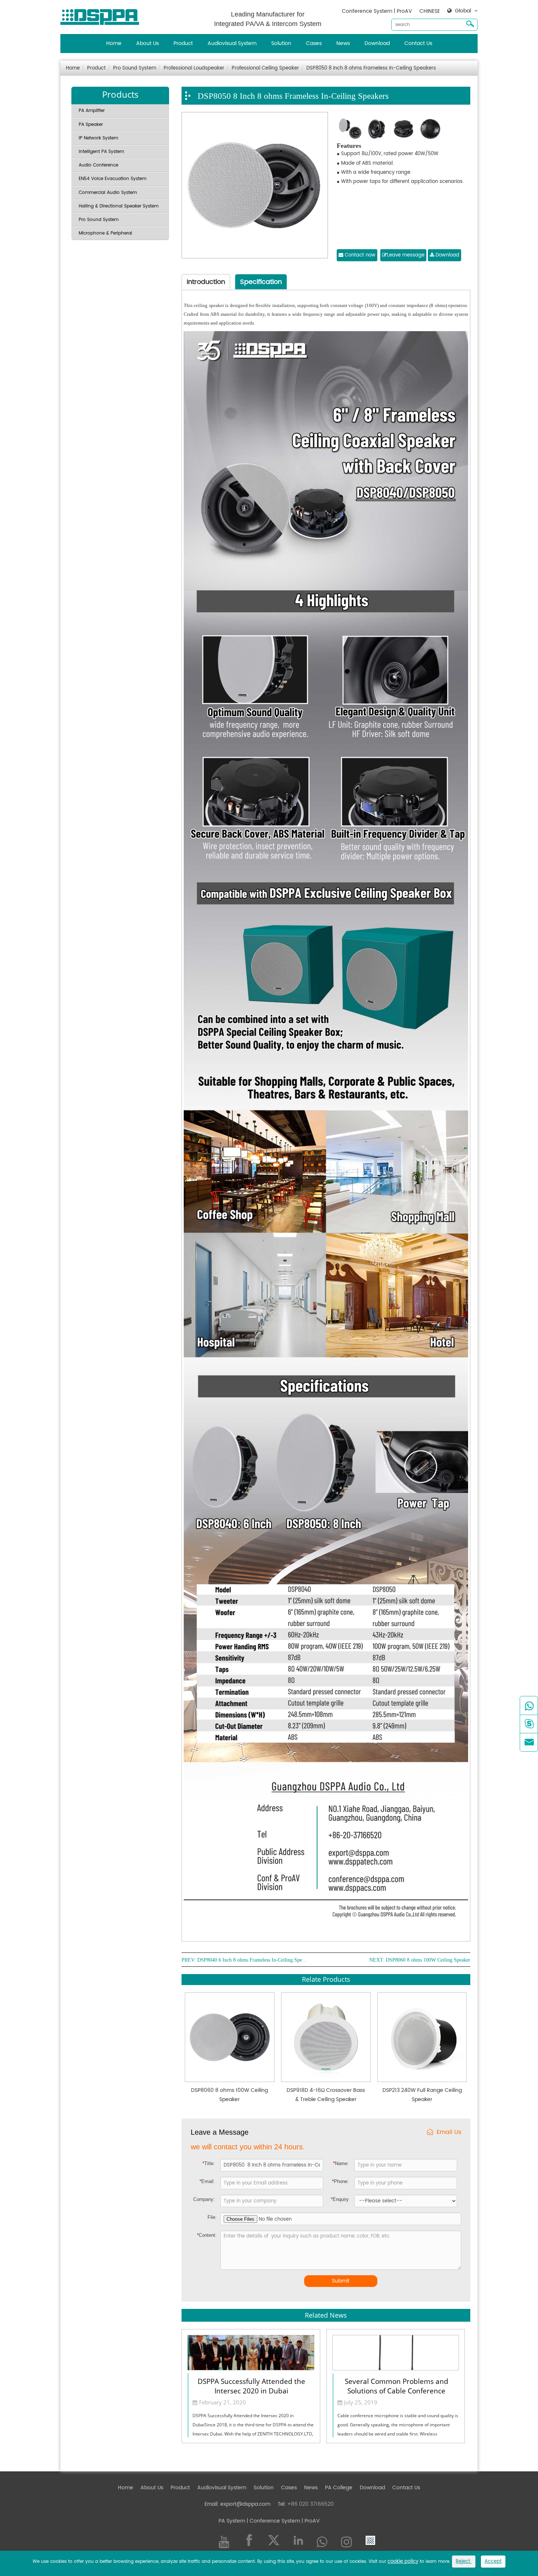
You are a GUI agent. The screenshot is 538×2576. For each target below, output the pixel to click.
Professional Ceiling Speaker (265, 68)
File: (212, 2217)
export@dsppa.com (245, 2504)
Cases (314, 43)
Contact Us (418, 43)
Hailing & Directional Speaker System (119, 206)
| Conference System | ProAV (283, 2521)
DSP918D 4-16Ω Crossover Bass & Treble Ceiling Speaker (326, 2095)
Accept (493, 2562)
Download (377, 43)
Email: (207, 2181)
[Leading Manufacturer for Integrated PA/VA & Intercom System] (102, 15)
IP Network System (98, 138)
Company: (204, 2199)
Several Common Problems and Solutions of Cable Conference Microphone (397, 2385)
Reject (464, 2562)
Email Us (449, 2132)
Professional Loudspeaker (194, 68)
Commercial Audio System (108, 193)
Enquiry (340, 2199)
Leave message (406, 255)
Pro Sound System (135, 68)
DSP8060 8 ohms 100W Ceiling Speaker (428, 1960)
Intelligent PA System (101, 152)
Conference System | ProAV (377, 11)
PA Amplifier (92, 111)
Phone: (340, 2181)
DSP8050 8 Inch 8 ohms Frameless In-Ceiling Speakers (371, 68)
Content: (207, 2235)
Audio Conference (98, 165)
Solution (281, 43)
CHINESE (430, 11)
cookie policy (403, 2562)
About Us (147, 43)
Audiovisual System (232, 43)
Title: (209, 2163)
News (343, 43)
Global (463, 11)
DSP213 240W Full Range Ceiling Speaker (422, 2095)
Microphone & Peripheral (105, 233)
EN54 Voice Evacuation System (113, 179)
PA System (232, 2521)
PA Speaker (91, 125)
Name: (341, 2163)
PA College (339, 2488)
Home (114, 43)
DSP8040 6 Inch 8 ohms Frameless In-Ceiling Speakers (252, 1960)
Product (183, 43)
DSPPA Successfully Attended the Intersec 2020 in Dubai (251, 2385)
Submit (341, 2281)
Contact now (359, 255)
